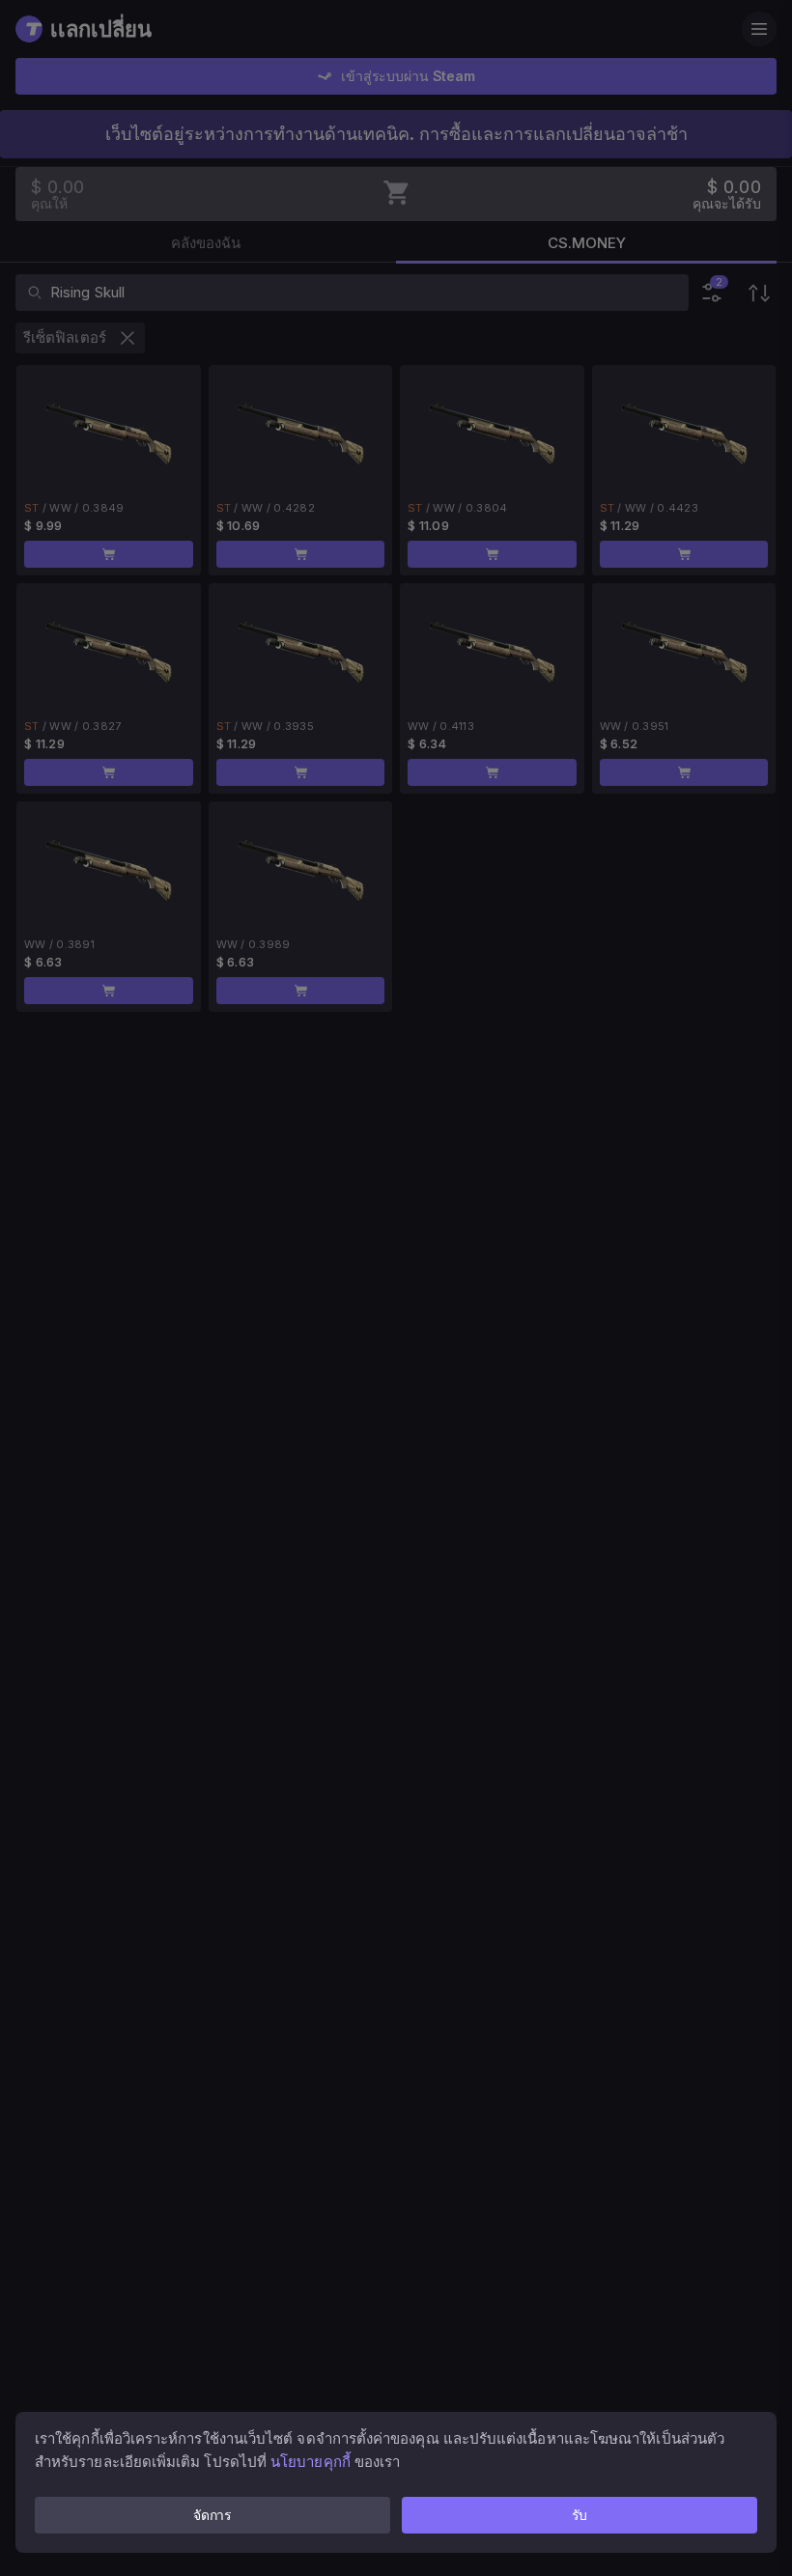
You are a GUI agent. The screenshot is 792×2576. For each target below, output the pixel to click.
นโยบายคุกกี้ (311, 2462)
